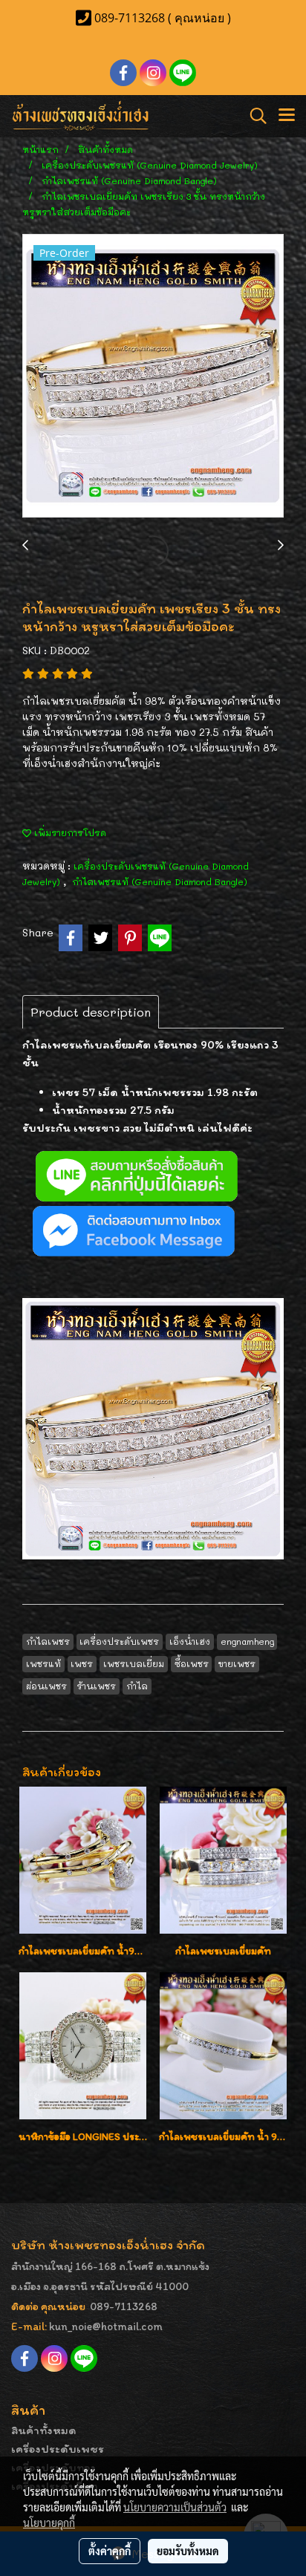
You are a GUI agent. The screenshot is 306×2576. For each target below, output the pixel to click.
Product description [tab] (91, 1012)
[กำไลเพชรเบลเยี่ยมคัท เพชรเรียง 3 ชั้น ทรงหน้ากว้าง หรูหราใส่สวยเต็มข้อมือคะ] (153, 376)
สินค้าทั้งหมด (44, 2430)
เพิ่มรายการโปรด (69, 832)
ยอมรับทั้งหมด (188, 2551)
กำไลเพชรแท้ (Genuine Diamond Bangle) (160, 881)
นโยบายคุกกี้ (49, 2523)
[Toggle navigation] (287, 116)
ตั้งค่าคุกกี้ (110, 2551)
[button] (253, 116)
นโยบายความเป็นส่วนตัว (175, 2507)
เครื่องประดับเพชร (58, 2449)
